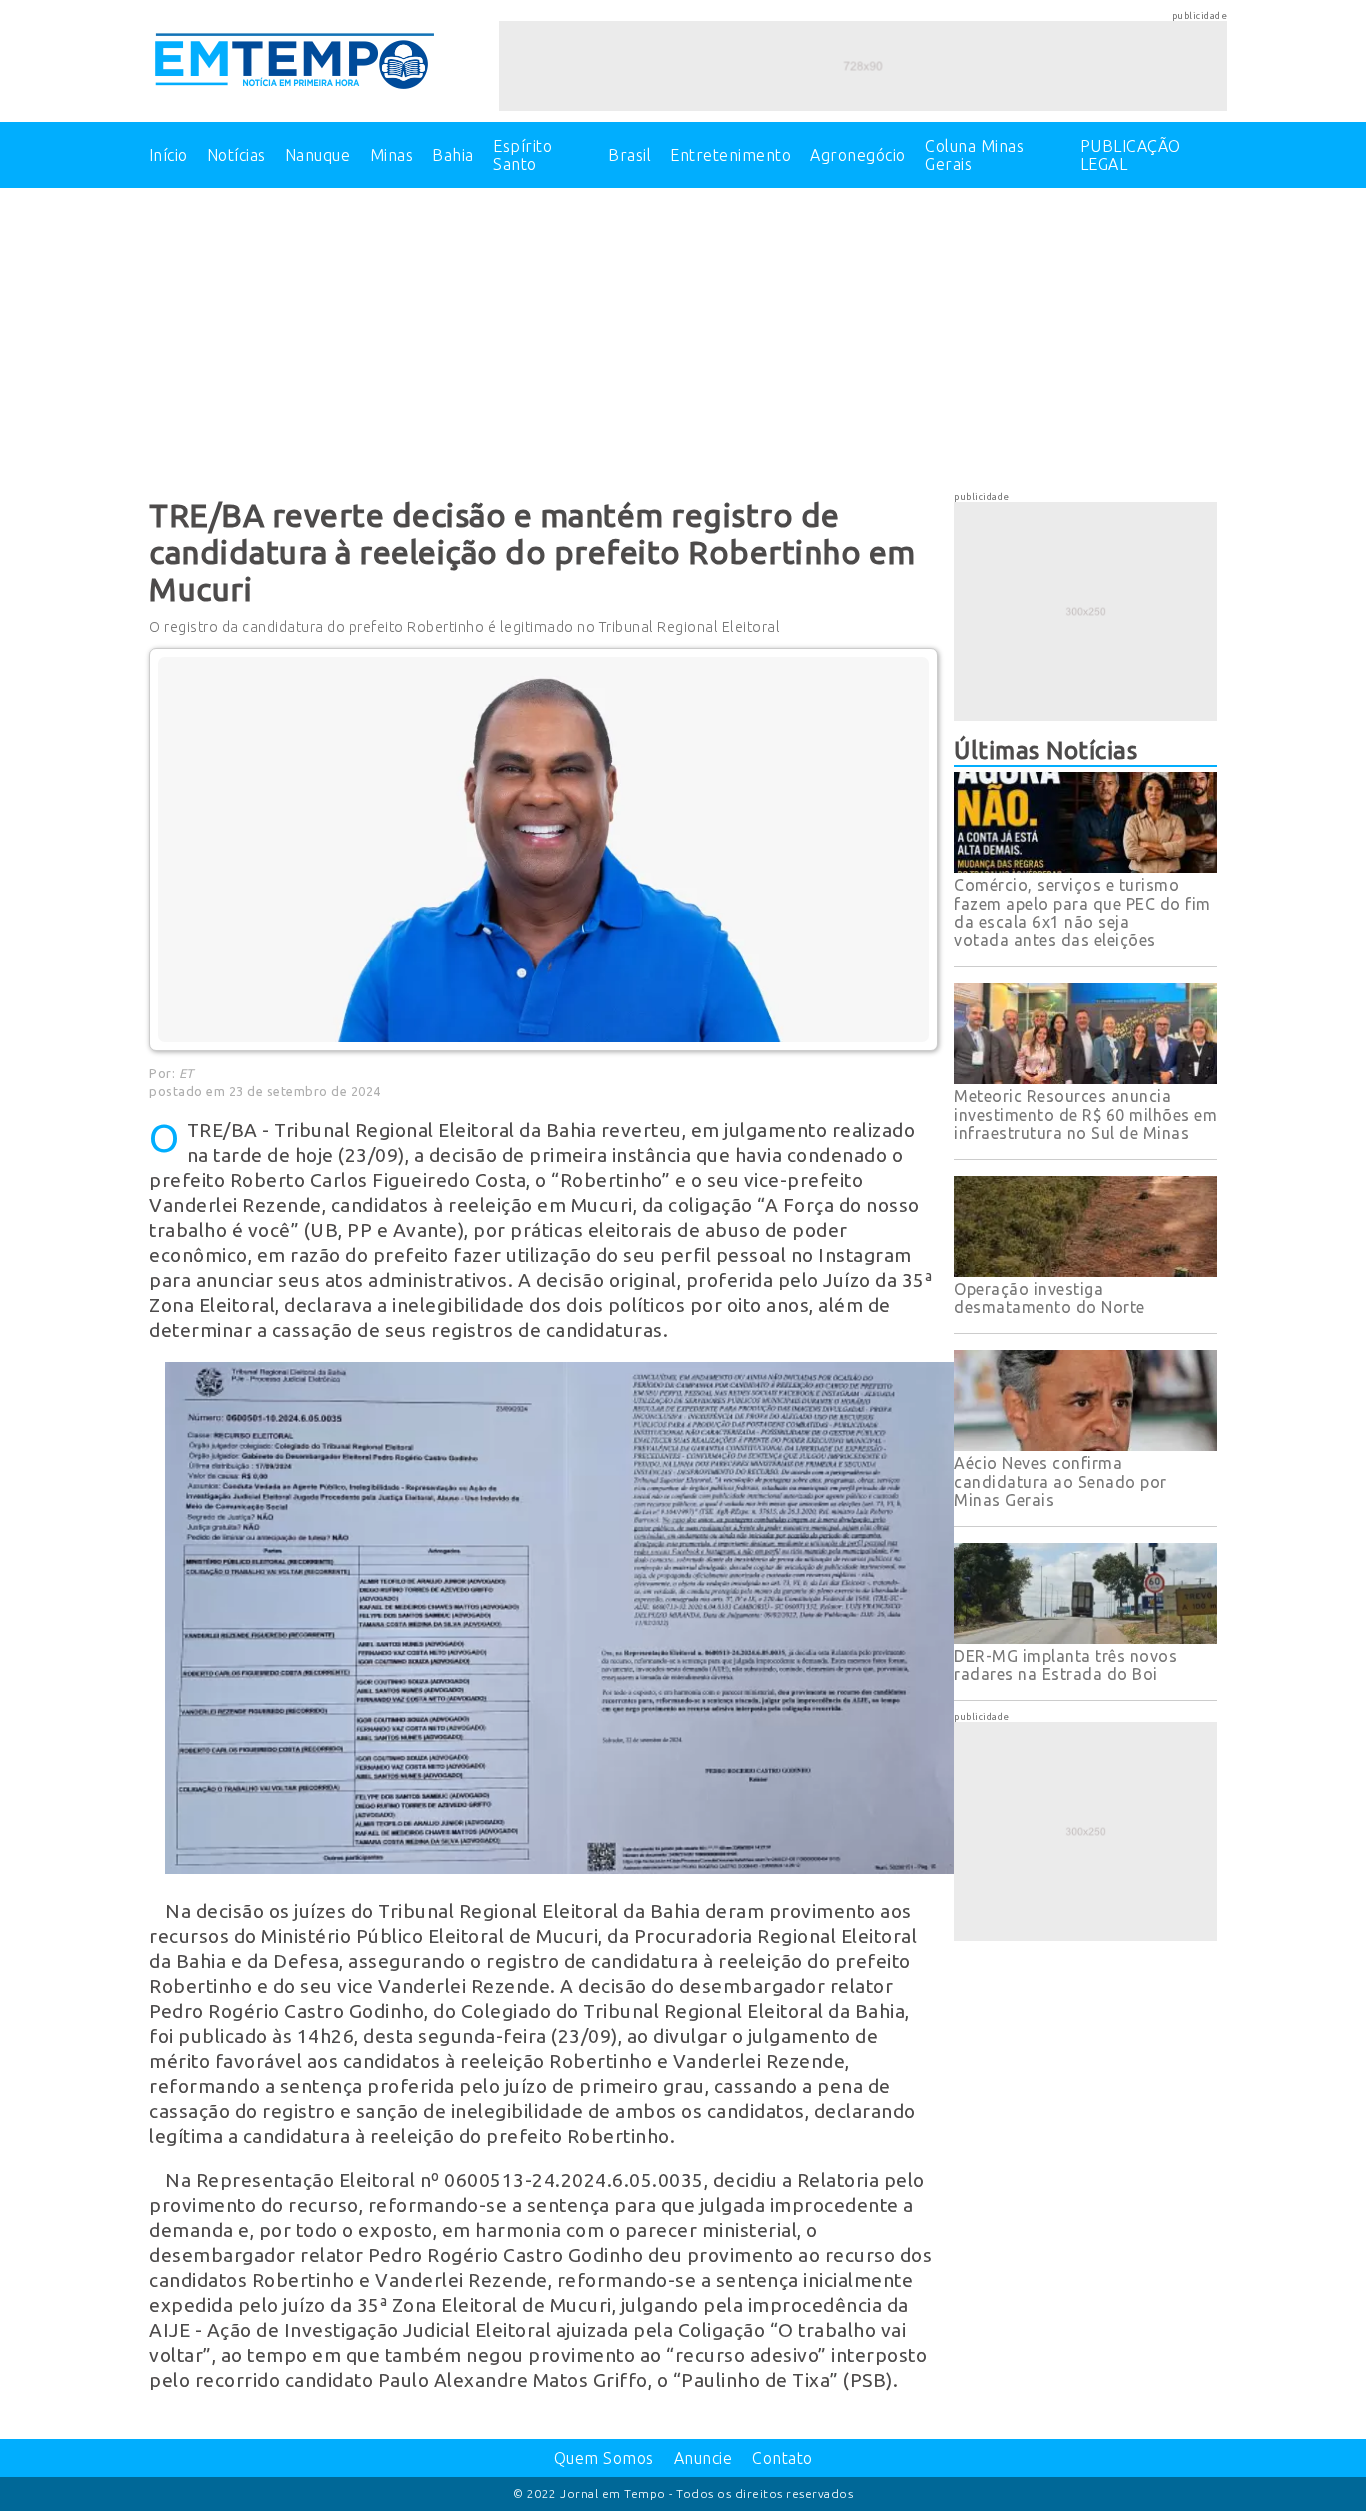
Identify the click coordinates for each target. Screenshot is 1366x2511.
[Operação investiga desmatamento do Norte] (1085, 1271)
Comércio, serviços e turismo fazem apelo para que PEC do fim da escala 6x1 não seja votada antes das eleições (1082, 912)
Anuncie (703, 2458)
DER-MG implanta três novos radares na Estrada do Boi (1065, 1665)
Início (168, 155)
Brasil (629, 155)
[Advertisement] (683, 337)
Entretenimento (730, 155)
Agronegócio (858, 155)
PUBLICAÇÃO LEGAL (1130, 155)
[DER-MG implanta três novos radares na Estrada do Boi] (1085, 1638)
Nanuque (318, 155)
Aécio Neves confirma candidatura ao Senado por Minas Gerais (1060, 1481)
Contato (782, 2458)
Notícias (236, 155)
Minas (392, 155)
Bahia (453, 155)
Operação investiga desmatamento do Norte (1049, 1298)
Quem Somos (604, 2458)
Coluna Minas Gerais (974, 155)
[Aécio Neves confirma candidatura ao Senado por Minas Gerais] (1085, 1445)
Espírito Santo (522, 155)
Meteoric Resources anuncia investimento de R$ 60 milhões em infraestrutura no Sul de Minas (1085, 1114)
